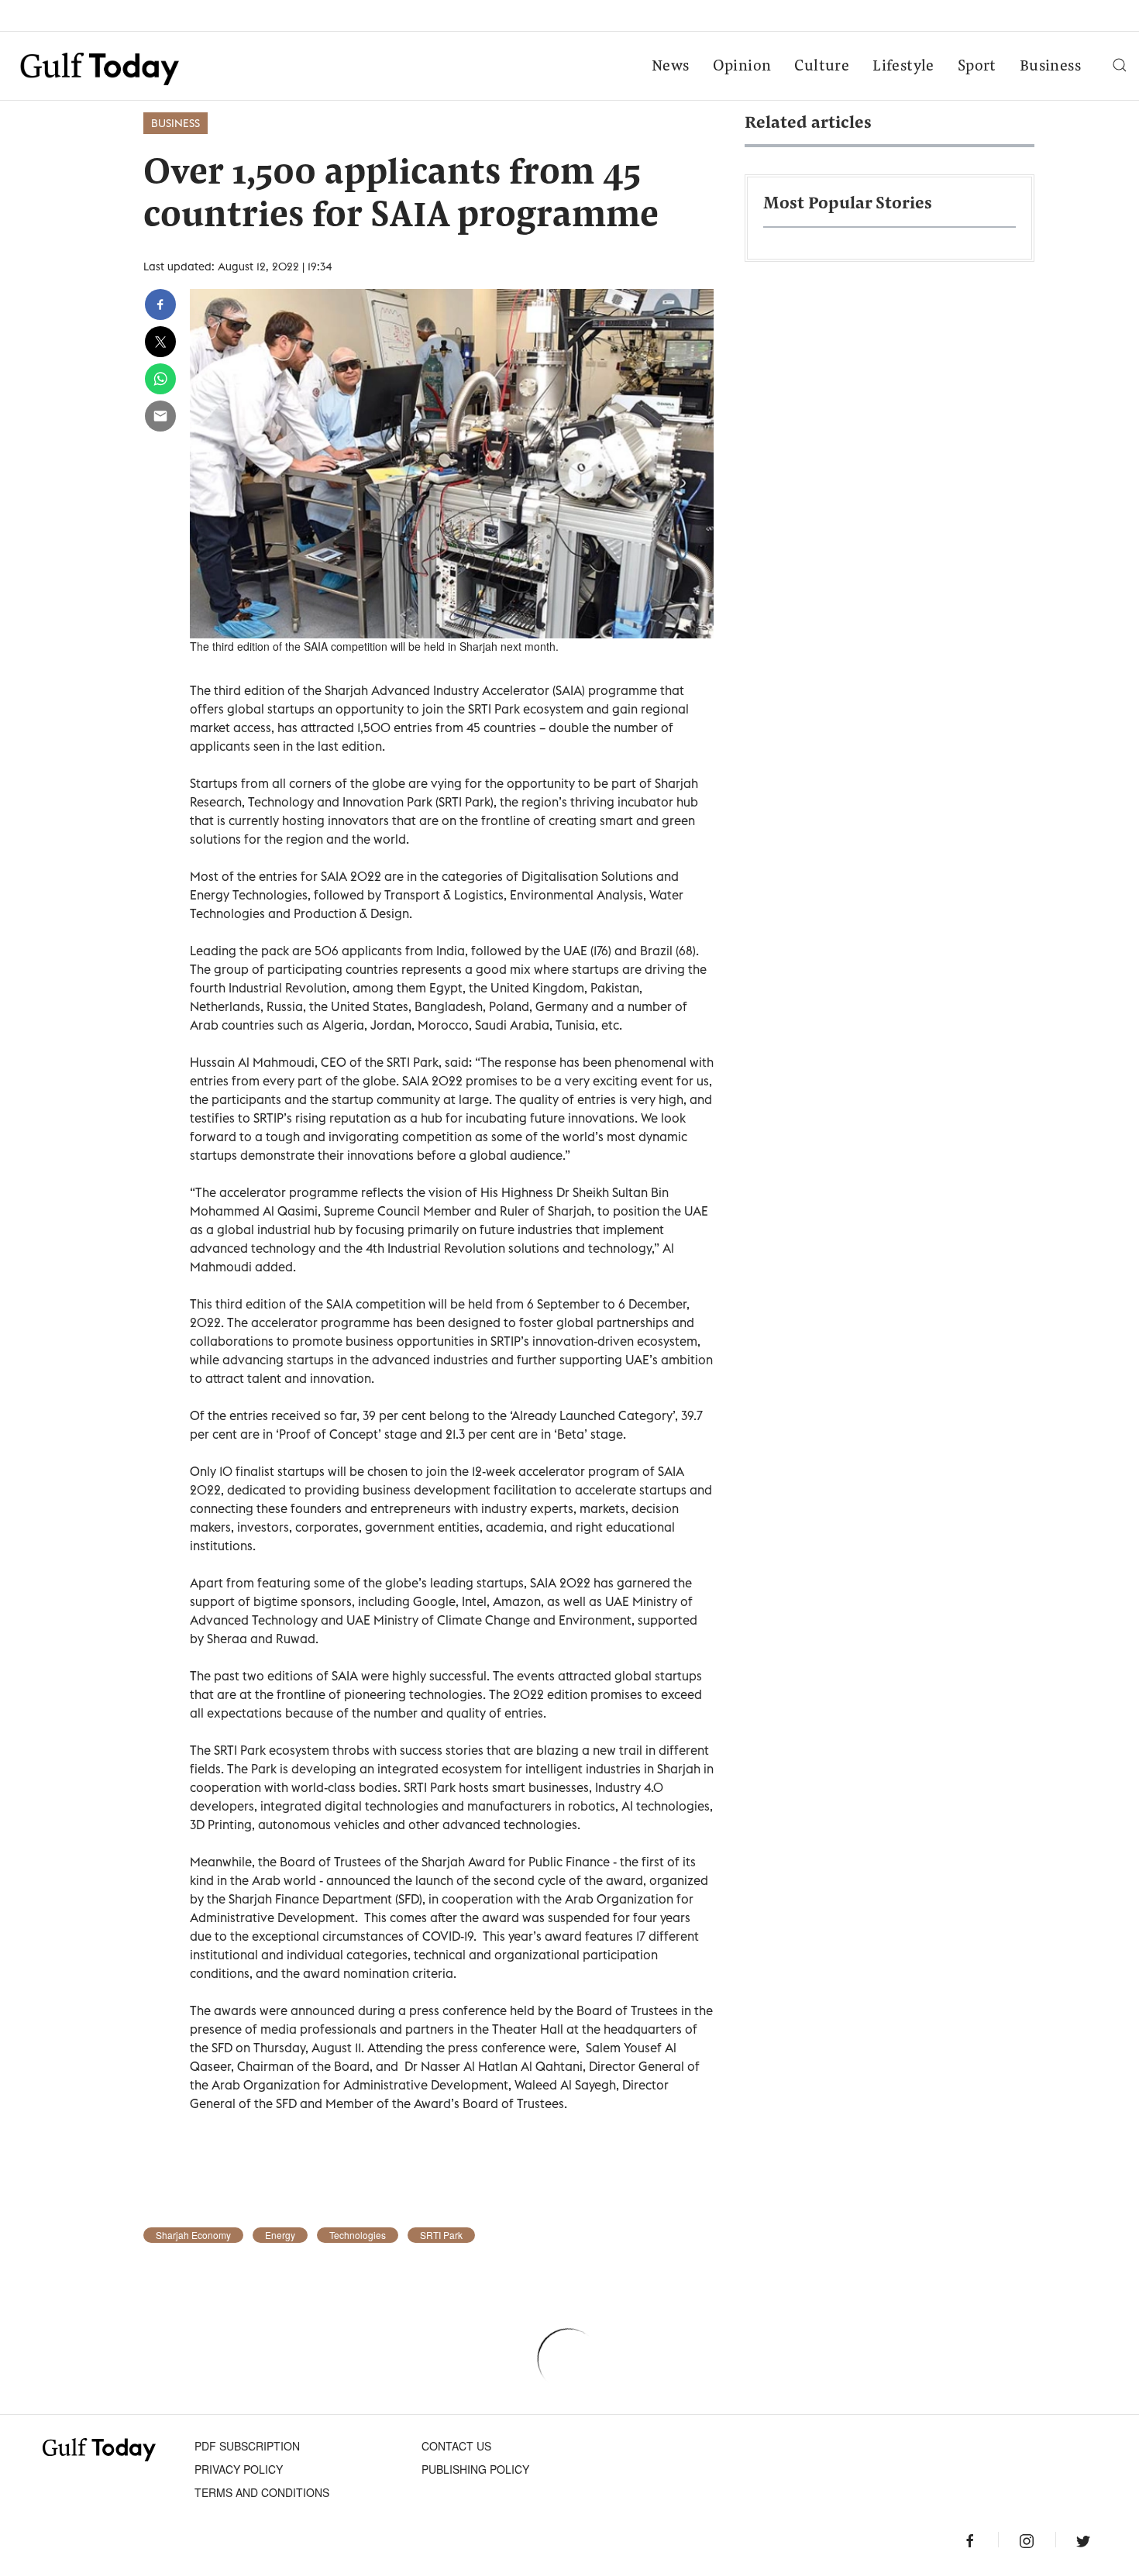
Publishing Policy (475, 2469)
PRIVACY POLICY (239, 2469)
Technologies (358, 2235)
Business (1050, 67)
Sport (977, 67)
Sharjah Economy (193, 2235)
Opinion (742, 67)
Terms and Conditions (262, 2492)
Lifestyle (903, 67)
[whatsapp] (160, 379)
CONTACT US (456, 2446)
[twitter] (160, 342)
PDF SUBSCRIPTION (247, 2446)
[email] (160, 416)
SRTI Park (441, 2235)
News (671, 67)
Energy (280, 2235)
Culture (822, 67)
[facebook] (160, 304)
